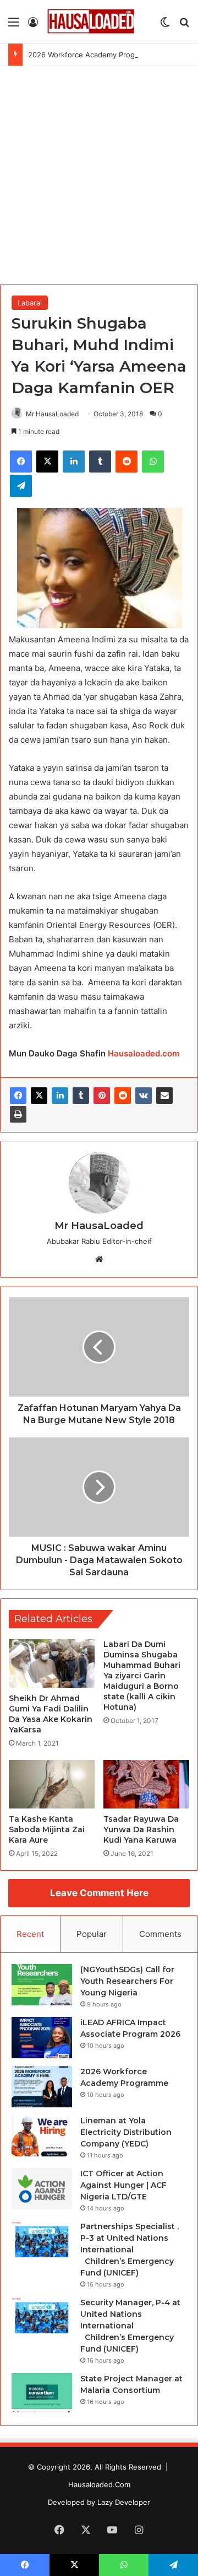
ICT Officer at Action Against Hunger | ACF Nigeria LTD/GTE (123, 2185)
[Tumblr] (81, 1096)
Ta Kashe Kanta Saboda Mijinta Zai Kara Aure (47, 1829)
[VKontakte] (144, 1096)
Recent (30, 1934)
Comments (160, 1934)
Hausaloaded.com (144, 1053)
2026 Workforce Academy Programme (93, 55)
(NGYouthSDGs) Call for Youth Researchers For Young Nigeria (127, 1981)
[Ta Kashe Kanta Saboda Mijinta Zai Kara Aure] (52, 1784)
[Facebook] (18, 1096)
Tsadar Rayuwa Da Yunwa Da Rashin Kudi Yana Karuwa (141, 1829)
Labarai (30, 303)
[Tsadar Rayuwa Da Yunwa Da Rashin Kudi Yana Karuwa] (146, 1784)
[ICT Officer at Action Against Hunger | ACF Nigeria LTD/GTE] (42, 2189)
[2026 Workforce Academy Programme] (42, 2087)
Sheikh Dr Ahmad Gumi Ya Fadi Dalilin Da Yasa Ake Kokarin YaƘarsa (51, 1714)
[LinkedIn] (60, 1096)
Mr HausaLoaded (52, 414)
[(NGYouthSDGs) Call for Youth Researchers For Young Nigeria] (42, 1985)
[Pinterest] (102, 1096)
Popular (92, 1934)
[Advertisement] (99, 171)
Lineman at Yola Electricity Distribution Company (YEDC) (126, 2132)
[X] (39, 1096)
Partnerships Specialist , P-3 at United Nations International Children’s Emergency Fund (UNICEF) (130, 2250)
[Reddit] (123, 1096)
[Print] (18, 1114)
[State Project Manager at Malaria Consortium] (42, 2394)
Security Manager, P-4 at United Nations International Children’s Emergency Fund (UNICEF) (130, 2326)
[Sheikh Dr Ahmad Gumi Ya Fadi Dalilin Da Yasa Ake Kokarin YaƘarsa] (52, 1663)
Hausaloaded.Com (99, 2484)
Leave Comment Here (99, 1893)
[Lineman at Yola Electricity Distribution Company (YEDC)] (42, 2136)
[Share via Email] (164, 1096)
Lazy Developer (124, 2502)
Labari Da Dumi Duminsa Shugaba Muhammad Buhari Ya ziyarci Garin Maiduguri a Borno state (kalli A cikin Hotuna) (142, 1676)
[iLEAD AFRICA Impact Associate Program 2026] (42, 2038)
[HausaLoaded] (91, 22)
